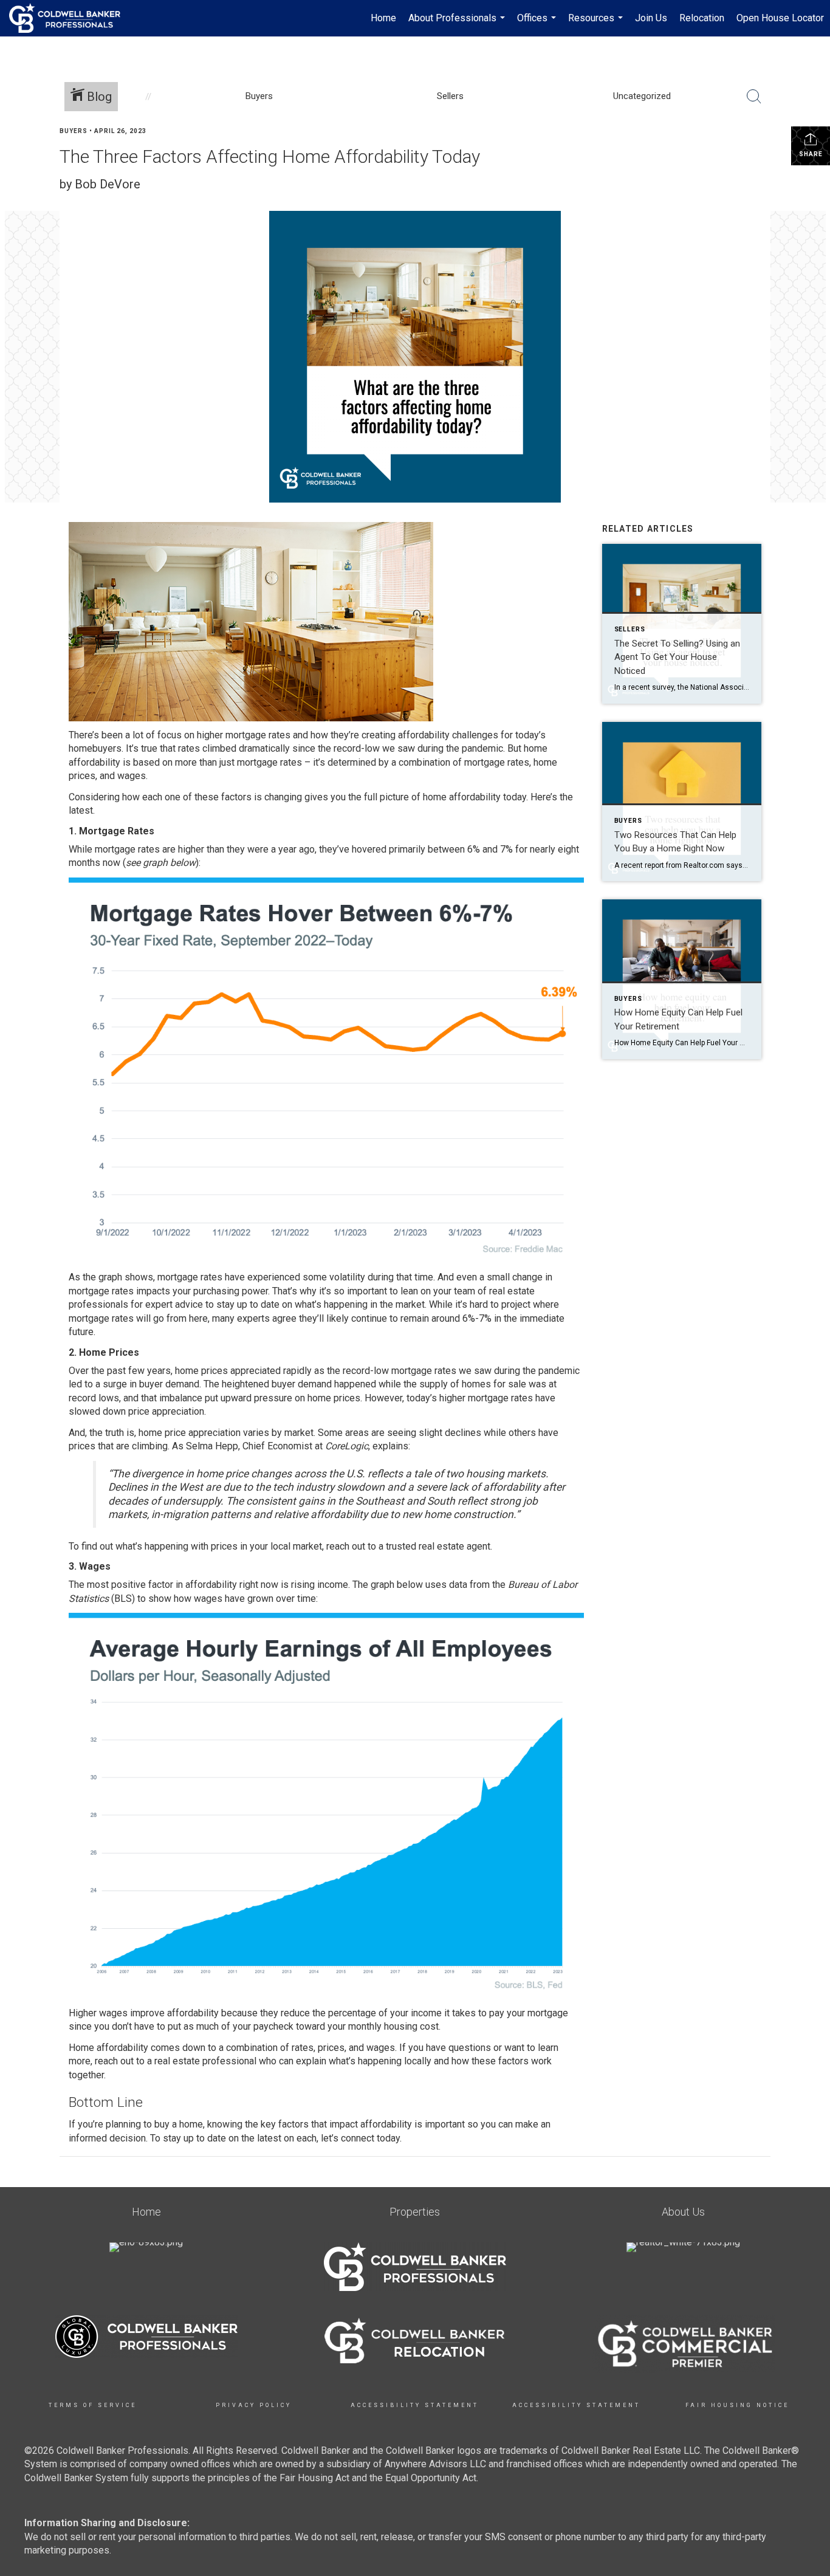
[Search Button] (754, 97)
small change (515, 1277)
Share (811, 154)
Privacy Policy (254, 2405)
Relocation (702, 18)
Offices (538, 24)
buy (162, 2124)
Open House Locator (780, 18)
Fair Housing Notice (737, 2405)
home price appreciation (190, 1433)
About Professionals (458, 24)
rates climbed (207, 748)
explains (390, 1446)
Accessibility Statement (415, 2405)
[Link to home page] (71, 18)
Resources (597, 24)
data (458, 1585)
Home (383, 18)
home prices (201, 1371)
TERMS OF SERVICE (93, 2405)
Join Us (651, 18)
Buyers (74, 131)
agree (284, 1318)
